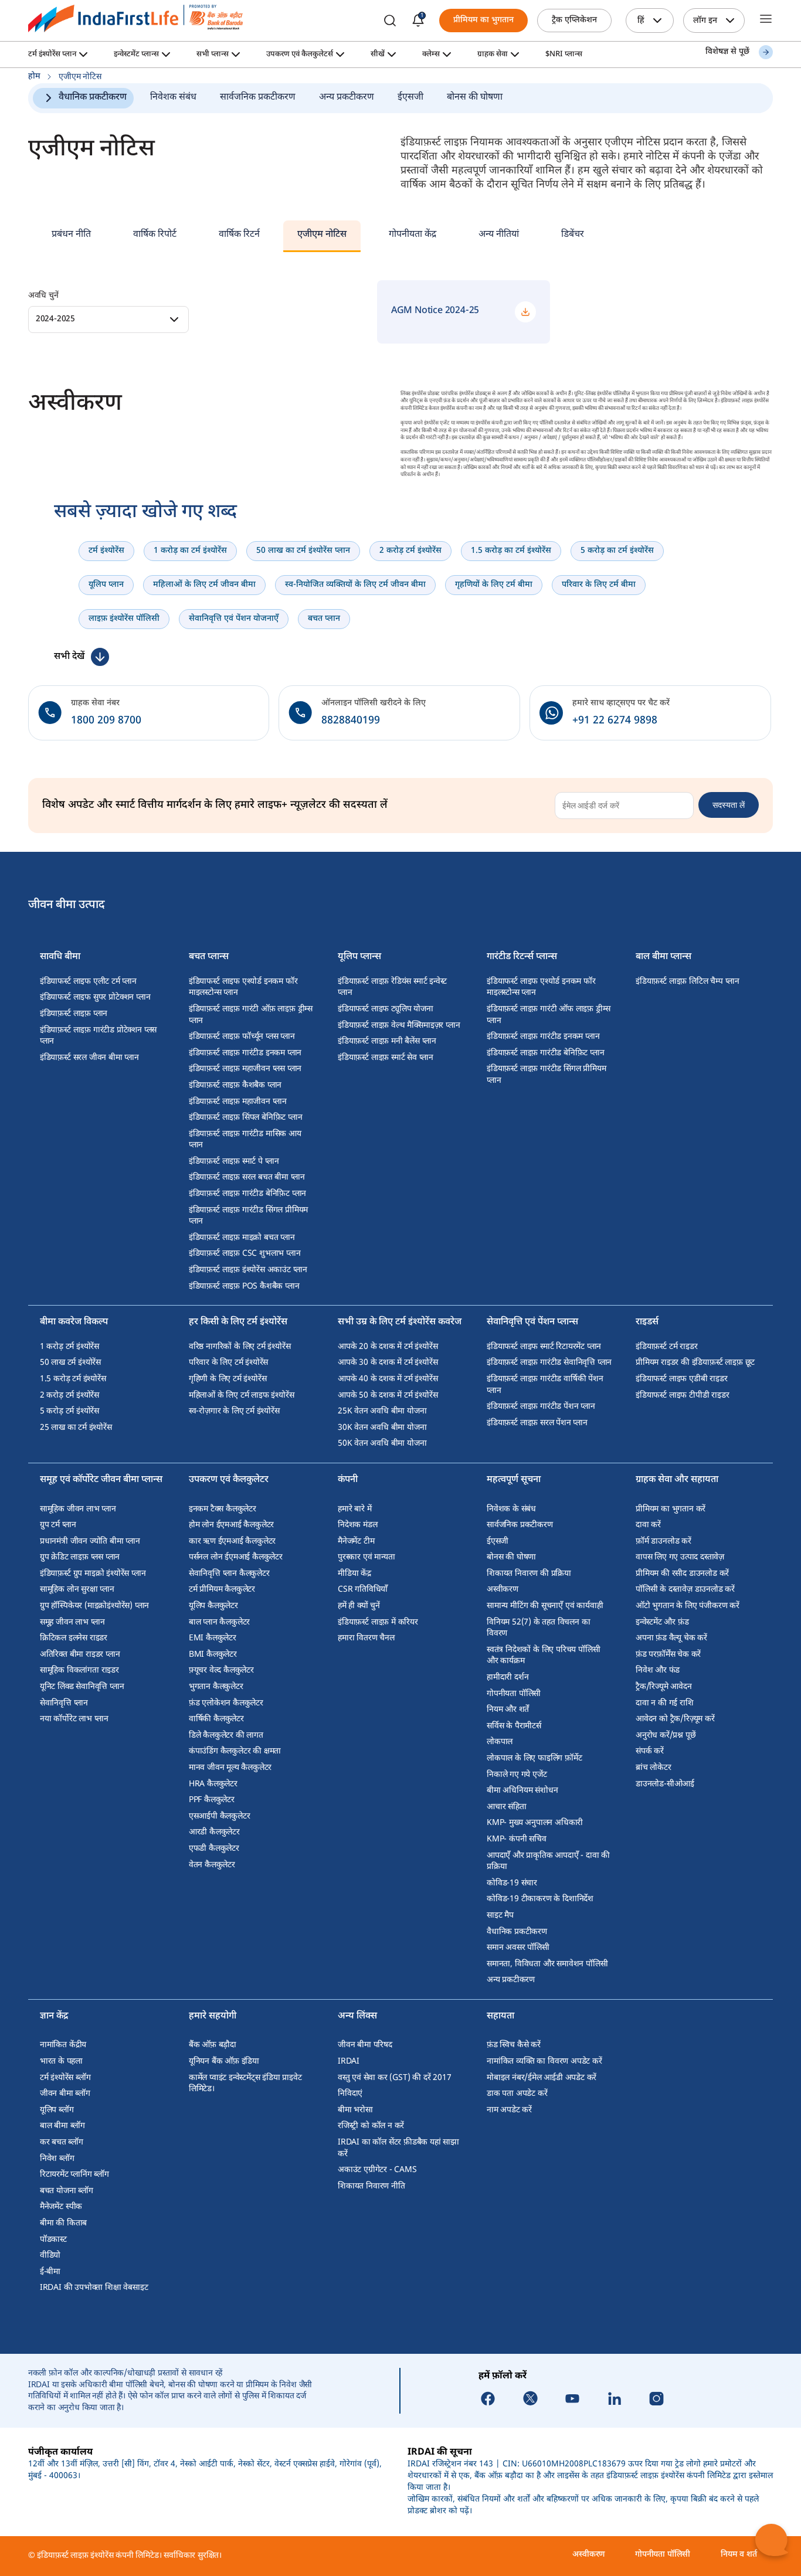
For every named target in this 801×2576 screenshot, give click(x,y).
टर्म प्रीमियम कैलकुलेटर (222, 1590)
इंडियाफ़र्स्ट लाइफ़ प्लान (74, 1014)
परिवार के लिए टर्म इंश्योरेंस (228, 1363)
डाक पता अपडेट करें (517, 2094)
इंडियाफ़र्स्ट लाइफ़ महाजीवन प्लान (238, 1102)
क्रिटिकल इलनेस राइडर (74, 1638)
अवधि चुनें (43, 296)
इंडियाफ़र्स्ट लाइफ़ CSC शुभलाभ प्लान (245, 1254)
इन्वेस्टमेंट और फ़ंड (662, 1622)
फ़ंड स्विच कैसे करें (514, 2045)
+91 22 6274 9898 (615, 721)
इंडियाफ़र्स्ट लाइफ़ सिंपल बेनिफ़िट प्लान (246, 1118)
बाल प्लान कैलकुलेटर (219, 1622)
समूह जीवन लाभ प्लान (72, 1622)
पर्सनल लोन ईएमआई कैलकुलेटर (236, 1557)
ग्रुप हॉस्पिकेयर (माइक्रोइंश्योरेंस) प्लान (94, 1606)
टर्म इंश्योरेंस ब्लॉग (65, 2078)
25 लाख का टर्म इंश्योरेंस (76, 1428)
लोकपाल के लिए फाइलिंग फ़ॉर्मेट (534, 1758)
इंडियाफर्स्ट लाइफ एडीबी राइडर (681, 1379)
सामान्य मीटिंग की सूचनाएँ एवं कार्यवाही (545, 1606)
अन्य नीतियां (499, 235)
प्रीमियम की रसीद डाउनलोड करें (682, 1574)
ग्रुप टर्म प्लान (58, 1525)
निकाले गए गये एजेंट (517, 1775)
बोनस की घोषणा (475, 98)
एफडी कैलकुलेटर (214, 1849)
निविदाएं (350, 2094)
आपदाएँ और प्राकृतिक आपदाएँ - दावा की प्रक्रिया (548, 1862)
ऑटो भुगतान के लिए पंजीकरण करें (688, 1606)
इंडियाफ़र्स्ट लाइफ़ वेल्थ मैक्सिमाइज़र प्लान (399, 1026)
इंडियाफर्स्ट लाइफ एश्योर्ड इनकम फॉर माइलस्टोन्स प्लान (243, 988)
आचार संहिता (507, 1807)
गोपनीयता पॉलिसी (514, 1694)
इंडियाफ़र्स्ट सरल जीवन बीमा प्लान (89, 1058)
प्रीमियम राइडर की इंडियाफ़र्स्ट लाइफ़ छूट (695, 1363)
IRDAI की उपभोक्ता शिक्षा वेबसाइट (94, 2288)
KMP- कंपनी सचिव (517, 1839)
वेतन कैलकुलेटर (212, 1865)
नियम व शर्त (739, 2555)
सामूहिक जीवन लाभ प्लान (78, 1509)
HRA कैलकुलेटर (213, 1784)
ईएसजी (410, 98)
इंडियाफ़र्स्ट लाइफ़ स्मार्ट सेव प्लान (386, 1058)
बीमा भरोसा (355, 2110)
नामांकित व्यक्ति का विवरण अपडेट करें (544, 2062)
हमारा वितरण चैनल (366, 1638)
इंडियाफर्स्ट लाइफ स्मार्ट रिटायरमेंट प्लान (544, 1347)
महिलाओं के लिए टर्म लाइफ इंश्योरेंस (242, 1396)
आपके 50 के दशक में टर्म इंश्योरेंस (388, 1396)
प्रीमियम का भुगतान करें (671, 1509)
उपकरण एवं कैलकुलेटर (229, 1481)
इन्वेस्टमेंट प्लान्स (136, 55)
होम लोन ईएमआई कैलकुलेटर (231, 1525)
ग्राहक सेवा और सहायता (677, 1481)
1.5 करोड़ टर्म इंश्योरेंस (73, 1379)
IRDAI (349, 2062)
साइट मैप (500, 1916)
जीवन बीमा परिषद (365, 2045)
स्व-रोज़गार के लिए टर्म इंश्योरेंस (234, 1411)
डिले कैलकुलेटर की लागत (226, 1736)
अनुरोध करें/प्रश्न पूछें (666, 1736)
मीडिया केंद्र (354, 1574)
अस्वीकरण (503, 1590)
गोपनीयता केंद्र (413, 235)
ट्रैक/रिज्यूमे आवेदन (664, 1687)
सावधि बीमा (60, 958)
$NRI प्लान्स (564, 55)
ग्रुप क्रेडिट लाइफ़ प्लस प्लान (80, 1557)
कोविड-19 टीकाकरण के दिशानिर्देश (540, 1899)
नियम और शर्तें (508, 1710)
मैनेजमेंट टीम (356, 1542)
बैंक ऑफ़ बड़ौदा (213, 2045)
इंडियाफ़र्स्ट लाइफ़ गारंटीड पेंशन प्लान (541, 1407)
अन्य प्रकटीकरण (347, 98)
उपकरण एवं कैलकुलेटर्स (300, 55)
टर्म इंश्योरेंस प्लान (52, 55)
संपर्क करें (650, 1751)
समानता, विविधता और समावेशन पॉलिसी (547, 1964)
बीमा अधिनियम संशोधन (522, 1791)
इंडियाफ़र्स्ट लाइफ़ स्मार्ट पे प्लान (234, 1162)
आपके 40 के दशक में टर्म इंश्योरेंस (388, 1379)
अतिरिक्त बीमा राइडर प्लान (80, 1655)
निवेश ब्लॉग (57, 2159)
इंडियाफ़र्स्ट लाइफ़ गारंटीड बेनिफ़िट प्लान (247, 1194)
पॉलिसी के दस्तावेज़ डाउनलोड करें (685, 1590)
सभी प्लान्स (213, 55)
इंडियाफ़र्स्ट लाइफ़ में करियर (378, 1622)
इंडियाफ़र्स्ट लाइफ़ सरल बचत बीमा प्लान (247, 1177)
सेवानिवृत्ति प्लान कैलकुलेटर (229, 1574)
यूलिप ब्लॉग (57, 2110)
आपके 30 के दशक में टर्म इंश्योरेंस (388, 1363)
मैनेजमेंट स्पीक (61, 2207)
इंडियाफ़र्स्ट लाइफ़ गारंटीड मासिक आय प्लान (245, 1140)
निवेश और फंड (658, 1671)
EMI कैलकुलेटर (213, 1638)
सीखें (378, 55)
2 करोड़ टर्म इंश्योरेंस (69, 1396)
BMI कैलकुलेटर (213, 1655)
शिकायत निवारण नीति (371, 2186)
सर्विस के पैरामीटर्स (514, 1726)
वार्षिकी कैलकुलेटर (216, 1719)
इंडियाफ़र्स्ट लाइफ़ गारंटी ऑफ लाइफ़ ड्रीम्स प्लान (549, 1015)
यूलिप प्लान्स (359, 958)
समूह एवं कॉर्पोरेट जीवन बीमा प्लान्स (101, 1481)
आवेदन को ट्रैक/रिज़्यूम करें (675, 1719)
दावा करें (648, 1525)
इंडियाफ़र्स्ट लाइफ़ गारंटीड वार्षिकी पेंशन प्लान (545, 1385)
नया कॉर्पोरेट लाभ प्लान (74, 1719)
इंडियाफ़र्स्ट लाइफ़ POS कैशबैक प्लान (244, 1287)
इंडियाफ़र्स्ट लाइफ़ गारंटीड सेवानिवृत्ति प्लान (549, 1363)
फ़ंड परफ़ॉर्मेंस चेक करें (668, 1655)
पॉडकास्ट (53, 2240)
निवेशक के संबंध (511, 1509)
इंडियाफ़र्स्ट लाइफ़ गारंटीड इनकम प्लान (245, 1053)
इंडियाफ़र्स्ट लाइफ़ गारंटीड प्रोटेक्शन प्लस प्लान (98, 1036)
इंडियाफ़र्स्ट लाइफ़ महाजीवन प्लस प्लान (245, 1069)
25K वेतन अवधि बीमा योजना (382, 1411)
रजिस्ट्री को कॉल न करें (371, 2126)
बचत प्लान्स (209, 958)
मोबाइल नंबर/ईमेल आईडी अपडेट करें (542, 2078)
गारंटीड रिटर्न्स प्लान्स (522, 958)
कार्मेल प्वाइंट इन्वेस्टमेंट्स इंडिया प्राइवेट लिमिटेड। (245, 2084)
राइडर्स (647, 1323)
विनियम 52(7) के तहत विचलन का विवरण (538, 1628)
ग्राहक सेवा (493, 55)
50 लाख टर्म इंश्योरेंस (70, 1363)
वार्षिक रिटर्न (239, 235)
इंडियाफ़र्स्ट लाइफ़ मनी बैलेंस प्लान (387, 1041)
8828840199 (351, 721)
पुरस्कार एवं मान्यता (366, 1557)
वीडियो (50, 2256)
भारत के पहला (61, 2062)
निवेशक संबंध (173, 98)
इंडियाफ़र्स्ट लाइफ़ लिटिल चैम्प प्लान (688, 982)
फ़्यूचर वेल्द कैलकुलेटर (221, 1671)
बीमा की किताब (63, 2223)
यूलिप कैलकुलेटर (213, 1606)
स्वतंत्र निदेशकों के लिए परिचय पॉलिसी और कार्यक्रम (543, 1656)
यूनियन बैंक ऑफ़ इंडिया (224, 2062)
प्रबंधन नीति (71, 235)
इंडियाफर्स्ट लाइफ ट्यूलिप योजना (386, 1009)
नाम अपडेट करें (509, 2110)
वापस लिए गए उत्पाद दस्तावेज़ (680, 1557)
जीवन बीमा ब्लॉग (65, 2094)
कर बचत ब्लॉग (62, 2142)
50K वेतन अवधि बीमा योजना (382, 1444)
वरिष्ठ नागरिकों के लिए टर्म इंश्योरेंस (240, 1347)
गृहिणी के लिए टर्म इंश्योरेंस (228, 1379)
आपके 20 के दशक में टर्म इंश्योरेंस (388, 1347)
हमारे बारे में (354, 1509)
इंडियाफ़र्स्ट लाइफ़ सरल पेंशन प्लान (537, 1423)
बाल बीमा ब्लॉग (62, 2126)
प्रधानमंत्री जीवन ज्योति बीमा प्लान (90, 1542)
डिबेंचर (573, 235)
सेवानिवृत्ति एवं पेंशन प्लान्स (532, 1323)
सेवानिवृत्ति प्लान (64, 1703)
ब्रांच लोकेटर (654, 1768)
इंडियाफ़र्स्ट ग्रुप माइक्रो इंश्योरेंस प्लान (93, 1574)
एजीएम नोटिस (322, 235)
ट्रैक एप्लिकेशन (574, 20)
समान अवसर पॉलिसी (518, 1948)
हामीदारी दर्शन (508, 1678)
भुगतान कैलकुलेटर (216, 1687)
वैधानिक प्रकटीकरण (93, 98)
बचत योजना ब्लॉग (67, 2191)
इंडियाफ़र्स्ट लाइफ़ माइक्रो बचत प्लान (242, 1238)
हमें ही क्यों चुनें (359, 1606)
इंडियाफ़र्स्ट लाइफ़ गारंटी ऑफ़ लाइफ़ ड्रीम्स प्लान (251, 1015)
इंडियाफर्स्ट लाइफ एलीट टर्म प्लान (88, 982)
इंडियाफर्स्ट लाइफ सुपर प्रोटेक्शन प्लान (95, 998)
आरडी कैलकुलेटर (214, 1832)
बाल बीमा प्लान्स (663, 958)
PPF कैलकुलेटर (212, 1800)
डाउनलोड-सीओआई (665, 1784)
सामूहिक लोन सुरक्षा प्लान (77, 1590)
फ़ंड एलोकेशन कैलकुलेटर (226, 1703)
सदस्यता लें (729, 805)
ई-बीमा (50, 2272)
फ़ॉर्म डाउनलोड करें (663, 1542)
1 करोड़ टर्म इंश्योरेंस (69, 1347)
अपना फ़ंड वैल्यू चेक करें (671, 1638)
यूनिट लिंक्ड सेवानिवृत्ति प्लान (82, 1687)
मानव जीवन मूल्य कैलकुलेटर (230, 1768)
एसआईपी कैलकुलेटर (220, 1817)
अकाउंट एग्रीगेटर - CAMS (377, 2170)
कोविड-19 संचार (512, 1883)
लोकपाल (500, 1742)
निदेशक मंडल (357, 1525)
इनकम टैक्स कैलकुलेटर (223, 1509)
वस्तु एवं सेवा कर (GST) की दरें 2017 (394, 2078)
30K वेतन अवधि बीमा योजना (382, 1428)
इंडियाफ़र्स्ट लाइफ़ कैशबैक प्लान (235, 1085)
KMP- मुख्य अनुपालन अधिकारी (535, 1823)
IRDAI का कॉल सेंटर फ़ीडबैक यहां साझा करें (398, 2148)
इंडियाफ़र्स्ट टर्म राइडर (666, 1347)
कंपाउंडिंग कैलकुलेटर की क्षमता (235, 1751)
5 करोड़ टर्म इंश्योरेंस (69, 1411)
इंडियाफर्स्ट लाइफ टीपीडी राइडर (682, 1396)
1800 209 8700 (106, 721)
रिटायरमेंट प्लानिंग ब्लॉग (74, 2175)
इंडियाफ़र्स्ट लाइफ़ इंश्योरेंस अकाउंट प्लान (248, 1270)
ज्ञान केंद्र (54, 2017)
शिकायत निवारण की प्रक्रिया (529, 1574)
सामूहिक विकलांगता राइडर (79, 1671)
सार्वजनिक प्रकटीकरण (258, 98)
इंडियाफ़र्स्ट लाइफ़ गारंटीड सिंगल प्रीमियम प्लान (248, 1216)
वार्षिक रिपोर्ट (155, 235)
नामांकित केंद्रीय (63, 2045)
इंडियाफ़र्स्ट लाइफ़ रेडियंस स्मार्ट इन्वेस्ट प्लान (392, 988)
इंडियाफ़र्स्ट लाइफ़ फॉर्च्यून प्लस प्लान (242, 1037)
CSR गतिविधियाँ (363, 1590)
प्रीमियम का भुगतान (483, 20)
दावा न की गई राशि (665, 1703)
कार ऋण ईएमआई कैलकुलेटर (232, 1542)
